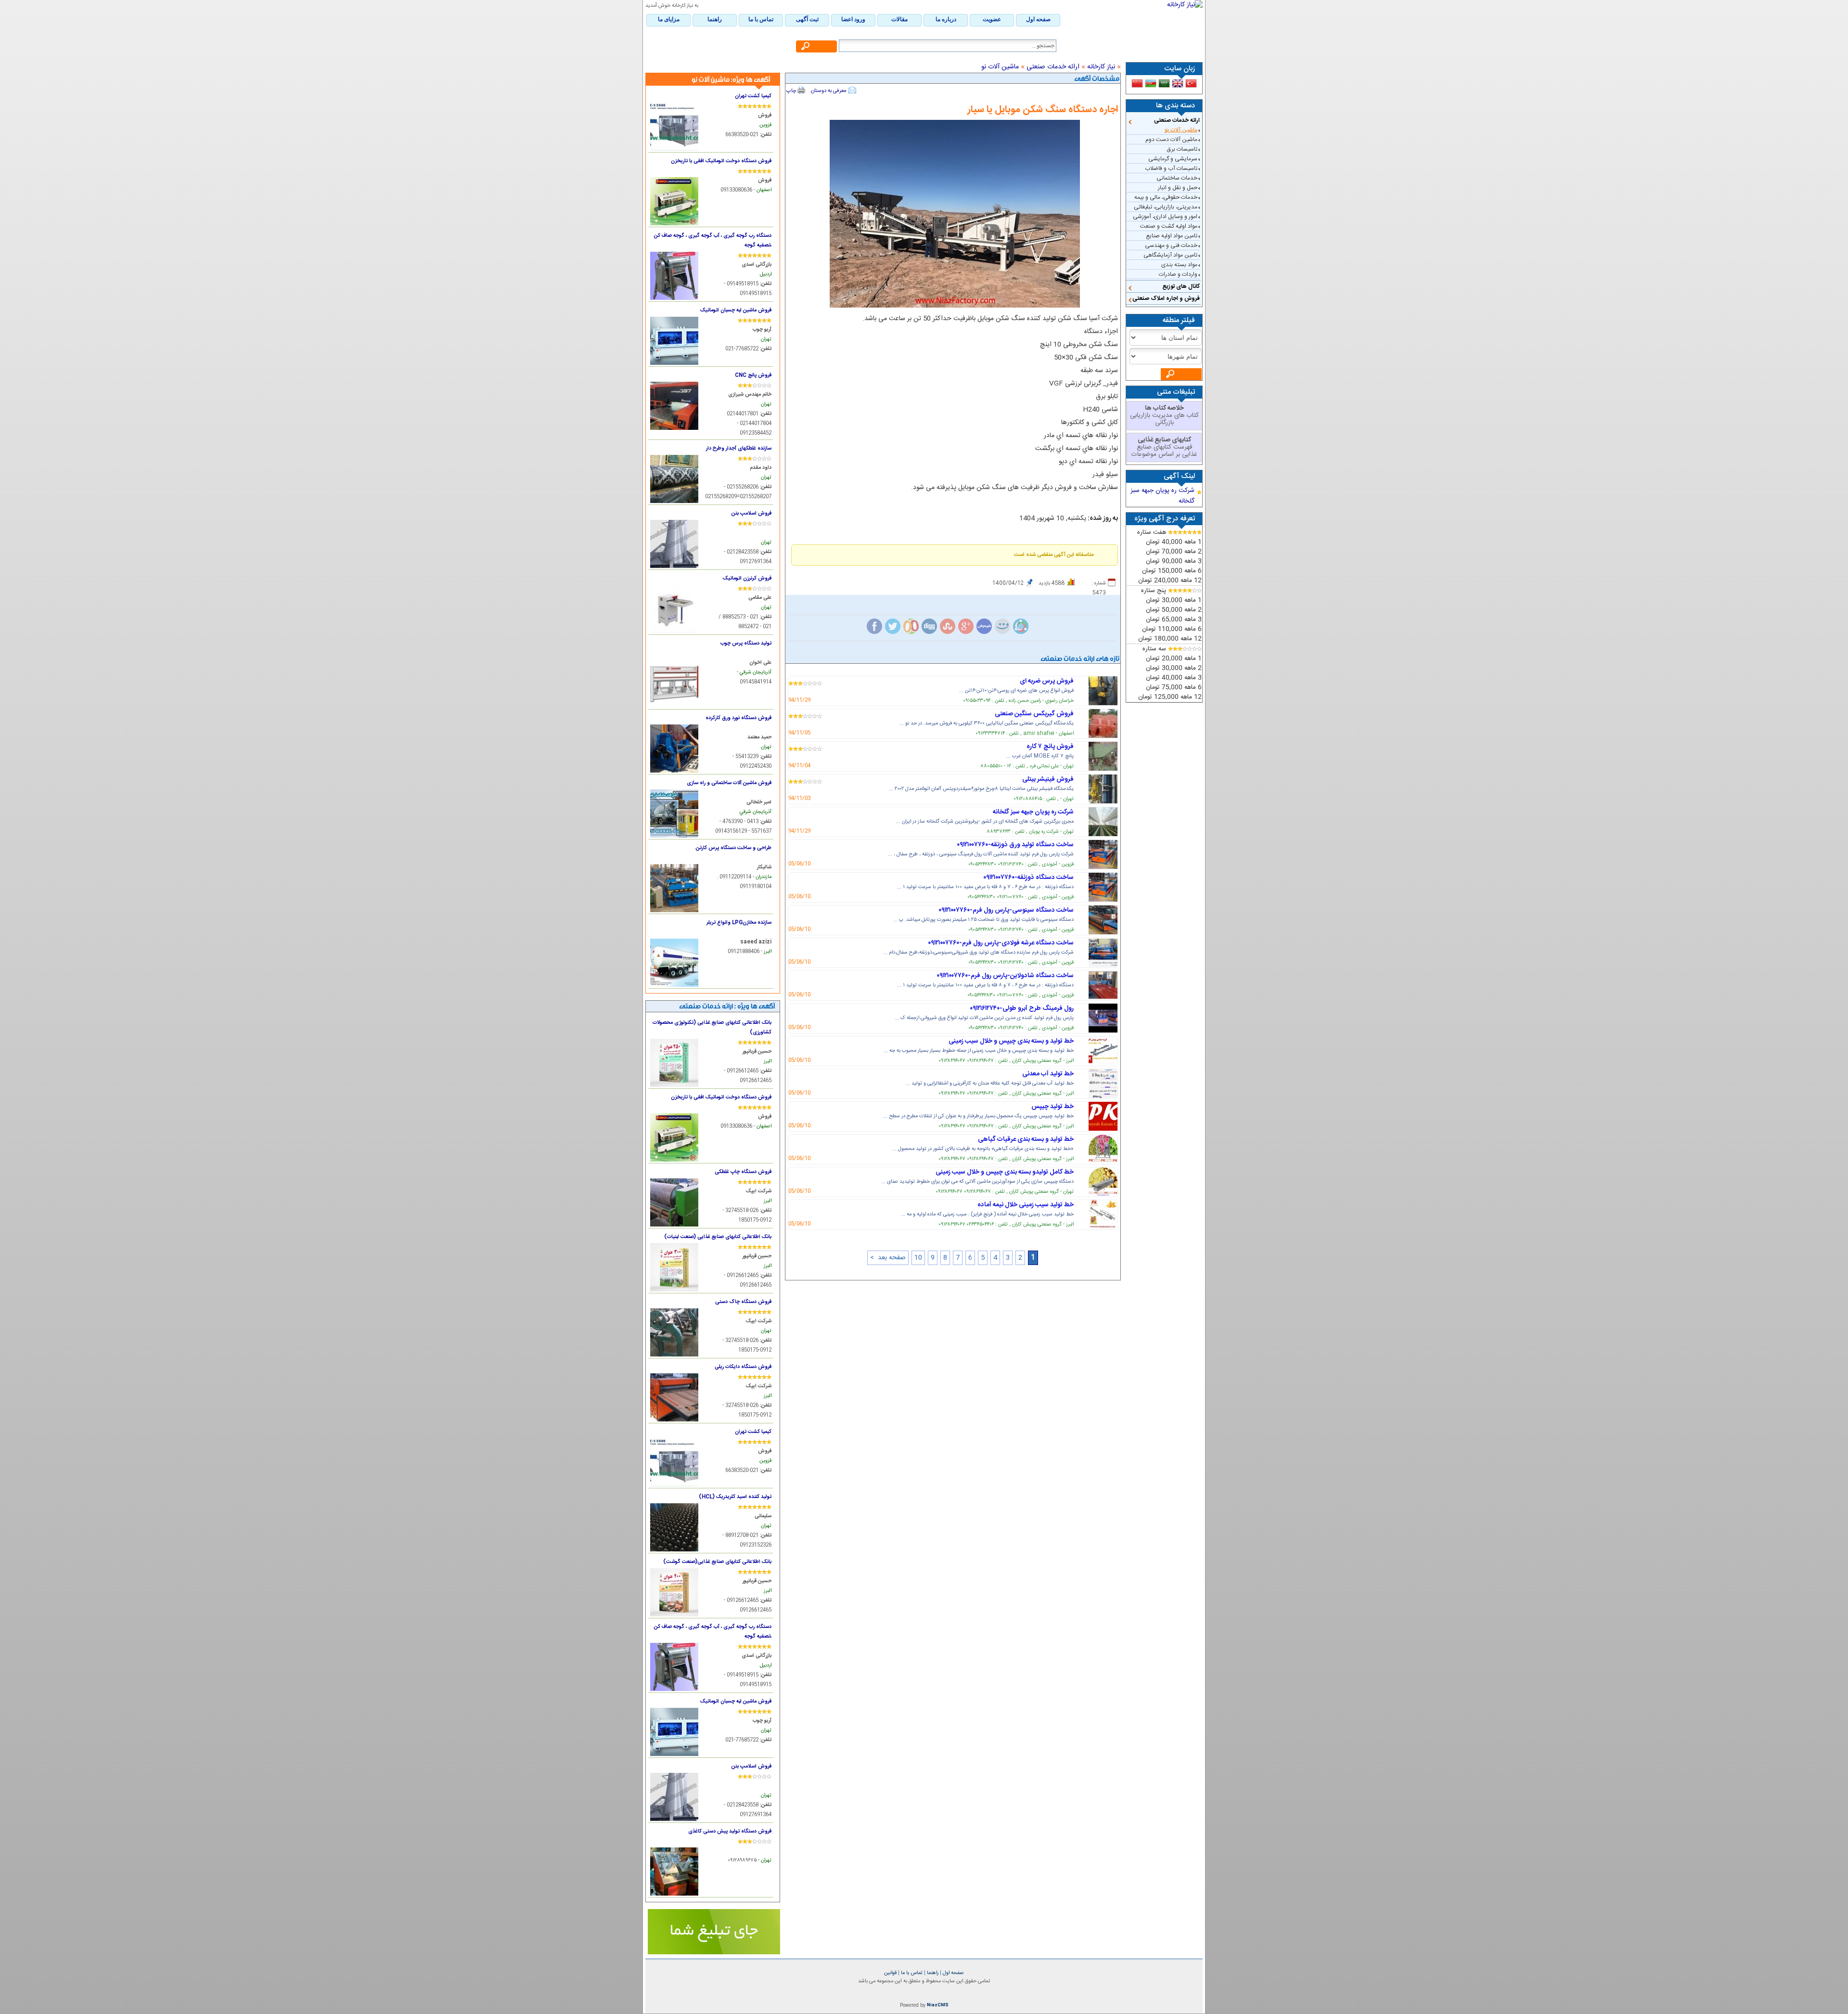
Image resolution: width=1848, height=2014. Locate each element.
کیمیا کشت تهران (753, 96)
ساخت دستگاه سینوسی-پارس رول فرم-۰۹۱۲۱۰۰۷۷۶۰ (1006, 910)
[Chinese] (1137, 83)
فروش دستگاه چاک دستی (743, 1302)
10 (918, 1258)
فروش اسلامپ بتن (751, 513)
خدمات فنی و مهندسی (1171, 245)
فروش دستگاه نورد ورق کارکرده (738, 718)
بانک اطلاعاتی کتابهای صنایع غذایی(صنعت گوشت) (717, 1562)
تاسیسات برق (1182, 149)
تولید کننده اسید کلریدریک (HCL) (735, 1497)
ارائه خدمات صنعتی (1177, 120)
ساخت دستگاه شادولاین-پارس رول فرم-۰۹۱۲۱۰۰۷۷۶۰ (1005, 976)
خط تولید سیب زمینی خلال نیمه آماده (1026, 1205)
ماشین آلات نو (1181, 130)
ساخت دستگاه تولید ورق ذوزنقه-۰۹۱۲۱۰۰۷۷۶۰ (1015, 845)
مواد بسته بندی (1179, 265)
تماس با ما (911, 1973)
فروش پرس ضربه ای (1047, 681)
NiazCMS (938, 2005)
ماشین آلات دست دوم (1171, 140)
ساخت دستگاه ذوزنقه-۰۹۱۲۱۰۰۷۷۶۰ (1028, 878)
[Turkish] (1191, 83)
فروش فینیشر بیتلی (1048, 779)
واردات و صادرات (1178, 274)
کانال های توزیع (1181, 286)
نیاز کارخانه (1101, 67)
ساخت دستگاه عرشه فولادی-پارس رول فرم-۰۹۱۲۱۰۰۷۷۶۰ (1001, 943)
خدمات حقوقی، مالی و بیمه (1166, 197)
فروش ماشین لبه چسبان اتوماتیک (736, 310)
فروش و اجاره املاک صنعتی (1166, 298)
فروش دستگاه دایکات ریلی (743, 1367)
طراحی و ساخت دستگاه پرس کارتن (734, 848)
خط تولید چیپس (1052, 1107)
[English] (1178, 83)
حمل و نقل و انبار (1178, 188)
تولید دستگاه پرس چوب (746, 643)
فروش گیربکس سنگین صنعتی (1034, 714)
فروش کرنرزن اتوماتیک (747, 578)
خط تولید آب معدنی (1048, 1074)
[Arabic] (1164, 83)
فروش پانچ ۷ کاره (1050, 747)
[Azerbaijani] (1151, 83)
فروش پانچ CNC (753, 375)
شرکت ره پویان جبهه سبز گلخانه (1033, 812)
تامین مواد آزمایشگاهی (1170, 255)
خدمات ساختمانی (1177, 178)
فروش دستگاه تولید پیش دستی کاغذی (730, 1831)
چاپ (791, 91)
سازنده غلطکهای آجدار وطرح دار (739, 448)
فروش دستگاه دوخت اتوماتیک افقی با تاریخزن (721, 161)
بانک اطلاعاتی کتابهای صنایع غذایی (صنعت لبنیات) (718, 1237)
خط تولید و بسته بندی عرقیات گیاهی (1026, 1139)
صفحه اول (953, 1973)
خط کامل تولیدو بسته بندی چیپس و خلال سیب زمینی (1005, 1172)
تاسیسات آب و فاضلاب (1171, 168)
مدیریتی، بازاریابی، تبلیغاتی (1166, 207)
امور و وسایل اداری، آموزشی (1165, 217)
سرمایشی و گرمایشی (1173, 159)
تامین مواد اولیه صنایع (1172, 236)
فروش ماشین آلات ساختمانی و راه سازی (729, 783)
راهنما (932, 1973)
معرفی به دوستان (829, 91)
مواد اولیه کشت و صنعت (1169, 226)
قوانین (890, 1973)
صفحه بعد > (888, 1258)
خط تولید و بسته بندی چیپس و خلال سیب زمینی (1011, 1041)
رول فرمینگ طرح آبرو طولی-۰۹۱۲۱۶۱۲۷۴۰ (1022, 1008)
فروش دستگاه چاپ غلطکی (743, 1172)
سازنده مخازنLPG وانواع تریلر (739, 923)
